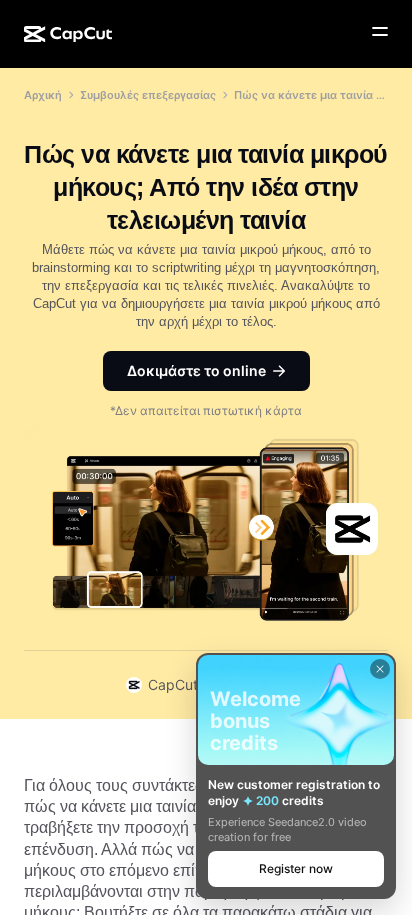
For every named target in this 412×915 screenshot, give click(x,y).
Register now (296, 868)
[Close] (380, 669)
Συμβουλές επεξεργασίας (148, 95)
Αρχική (43, 95)
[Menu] (380, 32)
